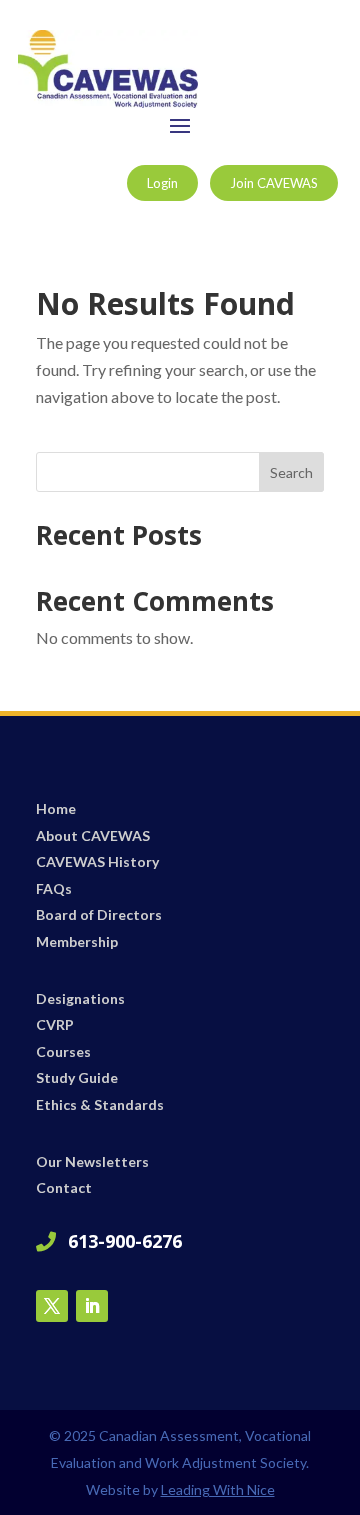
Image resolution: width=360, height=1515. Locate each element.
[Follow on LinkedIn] (92, 1306)
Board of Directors (99, 914)
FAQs (54, 888)
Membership (77, 941)
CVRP (55, 1024)
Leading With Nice (218, 1489)
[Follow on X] (52, 1306)
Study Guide (77, 1077)
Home (56, 808)
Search (291, 472)
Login (162, 183)
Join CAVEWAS (274, 183)
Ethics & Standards (100, 1104)
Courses (63, 1051)
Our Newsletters (92, 1161)
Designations (80, 998)
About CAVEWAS (93, 835)
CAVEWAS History (97, 861)
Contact (64, 1187)
